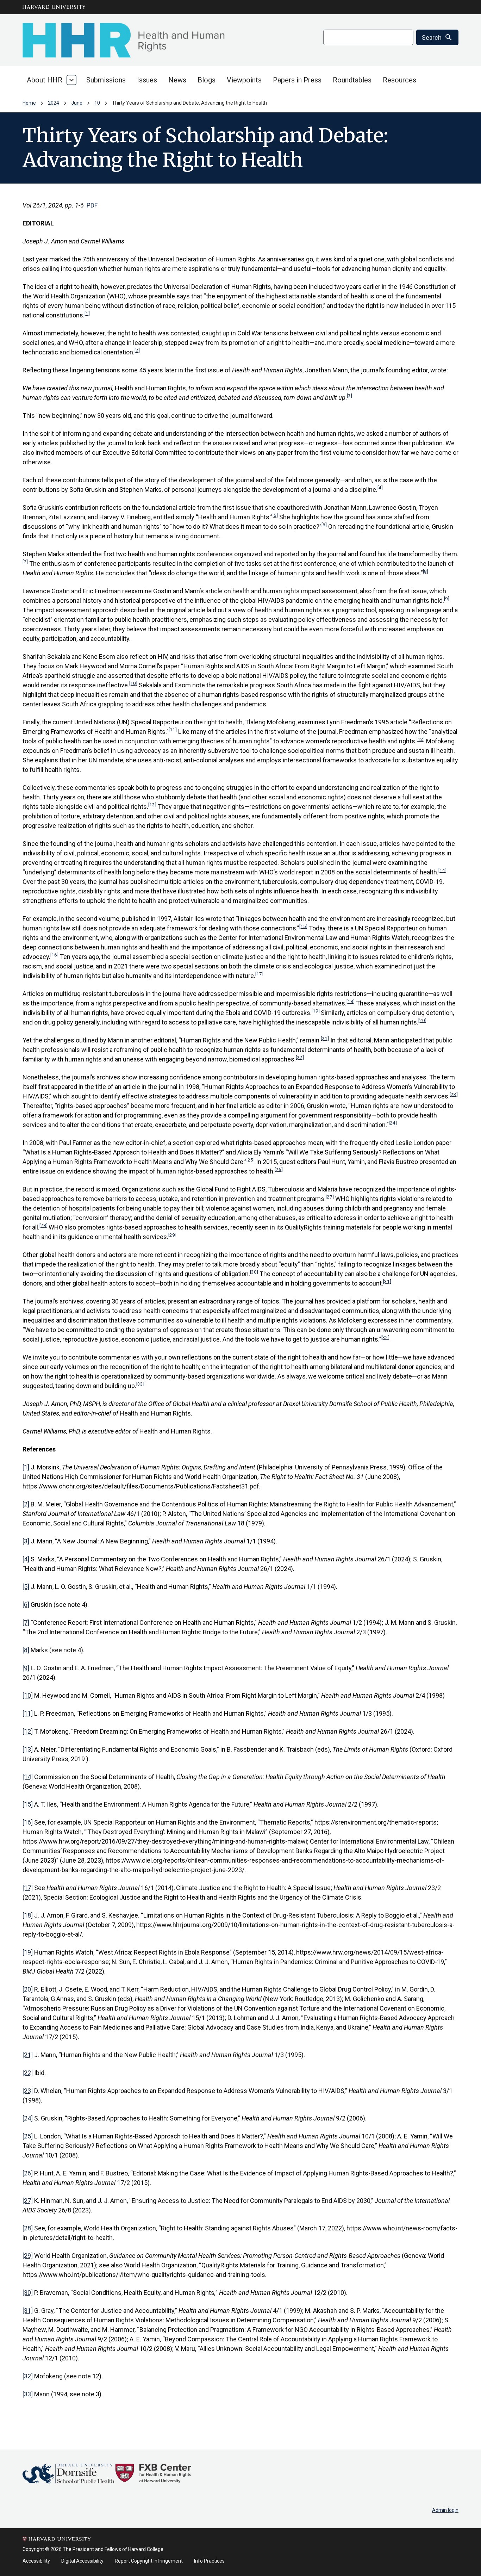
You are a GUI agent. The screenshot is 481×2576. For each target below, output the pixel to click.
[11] (173, 730)
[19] (316, 1011)
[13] (152, 805)
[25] (251, 1160)
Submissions (106, 80)
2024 (54, 103)
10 (97, 103)
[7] (25, 562)
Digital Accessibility (82, 2561)
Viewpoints (244, 80)
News (177, 80)
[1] (87, 313)
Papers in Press (297, 80)
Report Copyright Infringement (149, 2561)
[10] (133, 683)
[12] (421, 739)
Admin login (445, 2510)
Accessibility (36, 2561)
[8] (426, 571)
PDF (92, 205)
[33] (140, 1384)
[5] (275, 515)
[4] (380, 488)
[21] (325, 1038)
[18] (351, 1001)
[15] (303, 926)
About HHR (45, 80)
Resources (399, 80)
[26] (279, 1169)
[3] (349, 396)
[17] (259, 974)
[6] (324, 525)
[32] (385, 1337)
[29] (172, 1235)
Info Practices (209, 2561)
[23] (454, 1094)
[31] (387, 1281)
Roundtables (352, 80)
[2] (137, 350)
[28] (43, 1225)
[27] (330, 1197)
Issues (147, 80)
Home (29, 103)
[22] (300, 1057)
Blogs (207, 80)
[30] (254, 1272)
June (77, 103)
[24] (393, 1123)
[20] (422, 1020)
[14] (442, 870)
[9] (447, 599)
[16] (54, 955)
